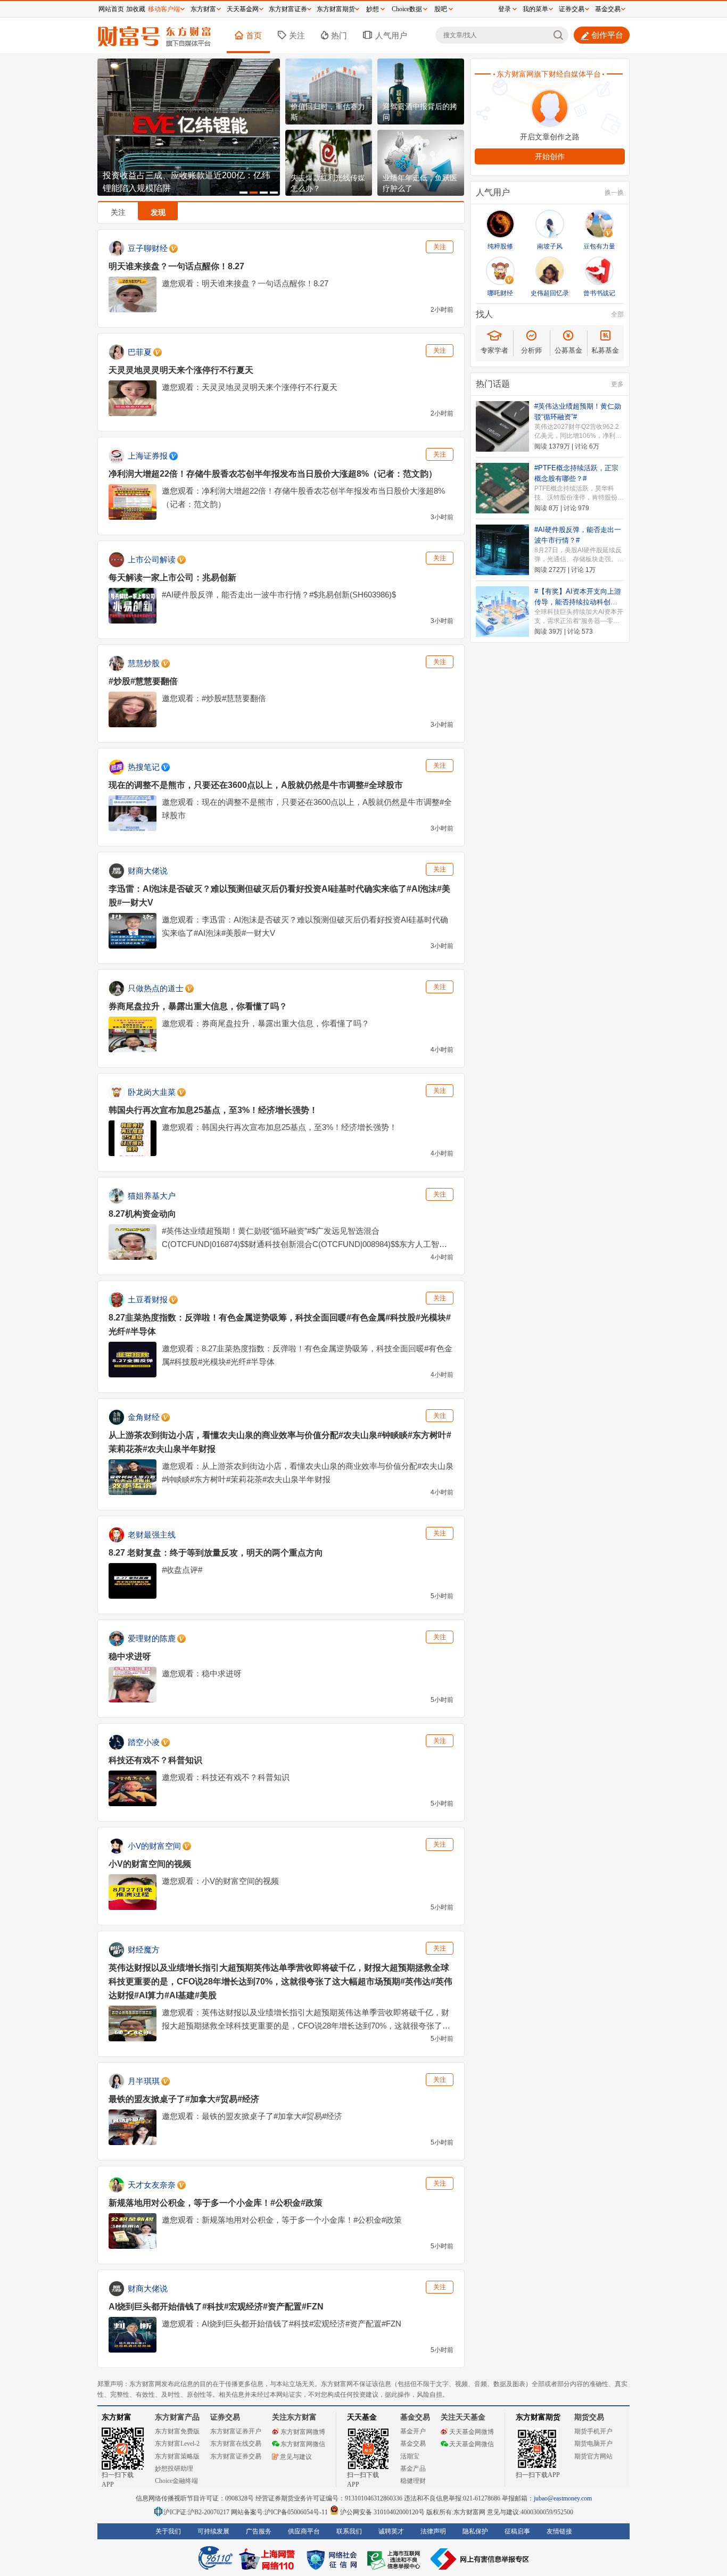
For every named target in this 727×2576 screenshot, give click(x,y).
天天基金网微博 (472, 2432)
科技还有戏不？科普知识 (155, 1760)
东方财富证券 (288, 9)
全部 (617, 314)
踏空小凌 (144, 1742)
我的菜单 (535, 9)
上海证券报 (148, 456)
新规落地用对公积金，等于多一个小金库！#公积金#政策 (216, 2203)
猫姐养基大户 (152, 1196)
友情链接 (559, 2531)
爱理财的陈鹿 (152, 1638)
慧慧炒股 (144, 663)
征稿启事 (517, 2531)
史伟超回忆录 (550, 293)
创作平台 (607, 35)
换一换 (614, 193)
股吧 (441, 9)
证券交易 (572, 9)
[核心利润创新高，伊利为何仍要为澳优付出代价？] (189, 127)
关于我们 (168, 2531)
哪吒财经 (500, 293)
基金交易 (413, 2444)
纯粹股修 (500, 246)
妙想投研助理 (174, 2469)
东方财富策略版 (177, 2456)
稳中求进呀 (130, 1656)
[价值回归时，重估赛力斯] (329, 92)
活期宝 (410, 2456)
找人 (484, 314)
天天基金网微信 (472, 2444)
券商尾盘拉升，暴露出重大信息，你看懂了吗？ (198, 1006)
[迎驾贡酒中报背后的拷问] (421, 92)
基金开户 (413, 2431)
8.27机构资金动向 (142, 1214)
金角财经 (144, 1417)
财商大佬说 (148, 871)
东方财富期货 (538, 2417)
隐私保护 (475, 2531)
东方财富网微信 (303, 2444)
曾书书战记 (599, 293)
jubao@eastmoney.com (563, 2498)
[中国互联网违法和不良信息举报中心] (480, 2559)
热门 (339, 35)
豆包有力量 (599, 246)
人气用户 (391, 35)
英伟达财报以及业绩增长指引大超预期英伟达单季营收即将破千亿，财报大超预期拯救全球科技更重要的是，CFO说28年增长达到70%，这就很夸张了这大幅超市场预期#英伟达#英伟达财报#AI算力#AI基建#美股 (280, 1981)
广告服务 (259, 2531)
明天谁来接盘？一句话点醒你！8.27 (176, 266)
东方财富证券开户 (236, 2431)
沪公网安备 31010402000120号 (382, 2512)
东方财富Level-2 (177, 2444)
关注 (297, 35)
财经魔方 (144, 1950)
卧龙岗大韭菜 (152, 1092)
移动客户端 (164, 9)
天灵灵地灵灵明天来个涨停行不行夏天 (181, 370)
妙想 (373, 9)
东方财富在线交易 (236, 2444)
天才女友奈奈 (152, 2185)
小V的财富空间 (154, 1846)
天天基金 (362, 2417)
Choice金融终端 (176, 2481)
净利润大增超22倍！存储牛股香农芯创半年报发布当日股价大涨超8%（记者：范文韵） (273, 474)
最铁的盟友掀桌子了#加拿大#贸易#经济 (184, 2099)
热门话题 (493, 384)
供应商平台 (304, 2531)
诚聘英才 (391, 2531)
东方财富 (117, 2417)
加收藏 (136, 9)
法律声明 (433, 2531)
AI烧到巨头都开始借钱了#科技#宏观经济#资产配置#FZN (216, 2307)
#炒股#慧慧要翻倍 (143, 681)
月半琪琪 (144, 2081)
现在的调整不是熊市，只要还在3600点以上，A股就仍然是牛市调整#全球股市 (256, 785)
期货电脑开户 (593, 2444)
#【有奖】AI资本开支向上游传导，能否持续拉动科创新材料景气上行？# (578, 602)
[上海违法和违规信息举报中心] (395, 2559)
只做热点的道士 (156, 988)
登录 (505, 9)
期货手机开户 (593, 2431)
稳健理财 (413, 2481)
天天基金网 (243, 9)
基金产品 (413, 2469)
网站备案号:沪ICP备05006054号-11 (280, 2512)
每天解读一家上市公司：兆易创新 (172, 577)
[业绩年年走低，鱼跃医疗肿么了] (421, 163)
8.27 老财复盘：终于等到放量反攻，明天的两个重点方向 (216, 1553)
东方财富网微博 (303, 2432)
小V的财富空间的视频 (150, 1864)
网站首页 (111, 9)
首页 (254, 35)
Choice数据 (407, 9)
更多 (617, 384)
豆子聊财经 (148, 248)
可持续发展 (213, 2531)
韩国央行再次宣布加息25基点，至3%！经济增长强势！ (213, 1110)
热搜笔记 (144, 767)
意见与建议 (296, 2457)
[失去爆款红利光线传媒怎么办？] (329, 163)
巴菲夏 (140, 352)
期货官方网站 (593, 2456)
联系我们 (349, 2531)
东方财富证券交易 (236, 2456)
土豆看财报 (148, 1299)
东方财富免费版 (177, 2431)
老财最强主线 (152, 1535)
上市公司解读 (152, 559)
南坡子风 (550, 246)
